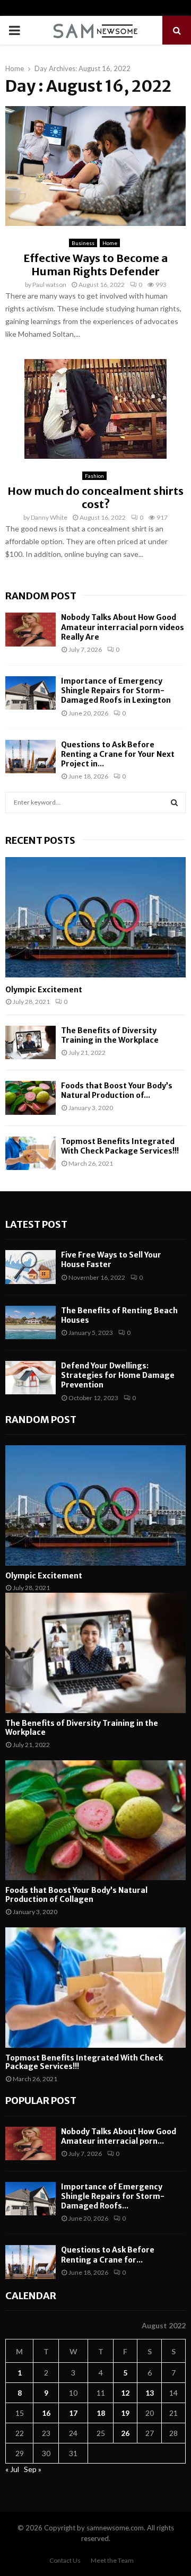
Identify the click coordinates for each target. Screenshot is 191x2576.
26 (125, 2433)
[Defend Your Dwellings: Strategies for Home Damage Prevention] (31, 1378)
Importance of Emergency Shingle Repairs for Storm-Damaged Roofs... (113, 2196)
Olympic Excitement (44, 990)
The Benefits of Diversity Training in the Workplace (110, 1035)
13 (150, 2393)
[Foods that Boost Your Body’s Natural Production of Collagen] (31, 1098)
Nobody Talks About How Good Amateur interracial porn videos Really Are (123, 627)
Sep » (33, 2469)
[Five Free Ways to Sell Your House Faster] (31, 1267)
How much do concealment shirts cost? (95, 497)
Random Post (41, 596)
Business (83, 243)
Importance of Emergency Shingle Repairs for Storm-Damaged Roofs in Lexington (116, 691)
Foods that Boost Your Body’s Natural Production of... (117, 1090)
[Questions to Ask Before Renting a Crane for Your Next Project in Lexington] (31, 757)
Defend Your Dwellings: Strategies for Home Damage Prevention (118, 1375)
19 (125, 2413)
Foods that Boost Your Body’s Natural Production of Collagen (76, 1895)
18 (101, 2413)
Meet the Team (112, 2560)
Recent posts (40, 840)
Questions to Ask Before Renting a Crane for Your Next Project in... (118, 754)
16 (46, 2413)
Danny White (49, 517)
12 (125, 2393)
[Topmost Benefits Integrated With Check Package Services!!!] (31, 1153)
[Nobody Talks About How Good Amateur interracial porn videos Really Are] (31, 629)
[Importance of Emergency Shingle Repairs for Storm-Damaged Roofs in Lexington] (31, 693)
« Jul (12, 2469)
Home (110, 243)
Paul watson (49, 285)
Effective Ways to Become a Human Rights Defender (95, 265)
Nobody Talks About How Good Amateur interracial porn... (119, 2136)
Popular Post (41, 2101)
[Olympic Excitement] (95, 917)
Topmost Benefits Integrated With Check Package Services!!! (120, 1146)
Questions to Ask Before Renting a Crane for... (108, 2255)
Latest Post (36, 1224)
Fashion (94, 476)
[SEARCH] (174, 802)
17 (73, 2413)
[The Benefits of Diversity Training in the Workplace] (31, 1042)
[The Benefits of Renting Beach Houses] (31, 1322)
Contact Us (65, 2560)
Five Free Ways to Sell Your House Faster (111, 1260)
